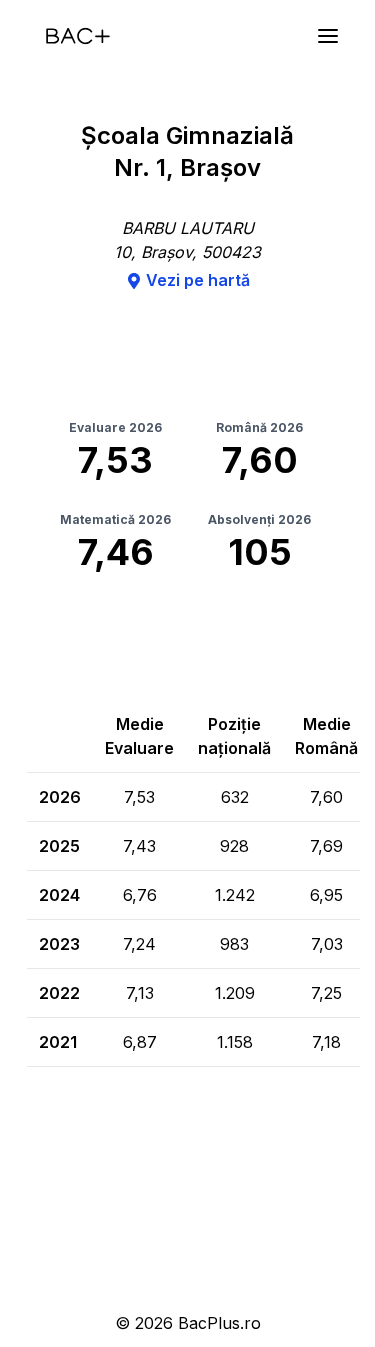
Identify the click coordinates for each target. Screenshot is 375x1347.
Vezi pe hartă (198, 280)
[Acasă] (78, 36)
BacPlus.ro (219, 1323)
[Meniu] (328, 36)
